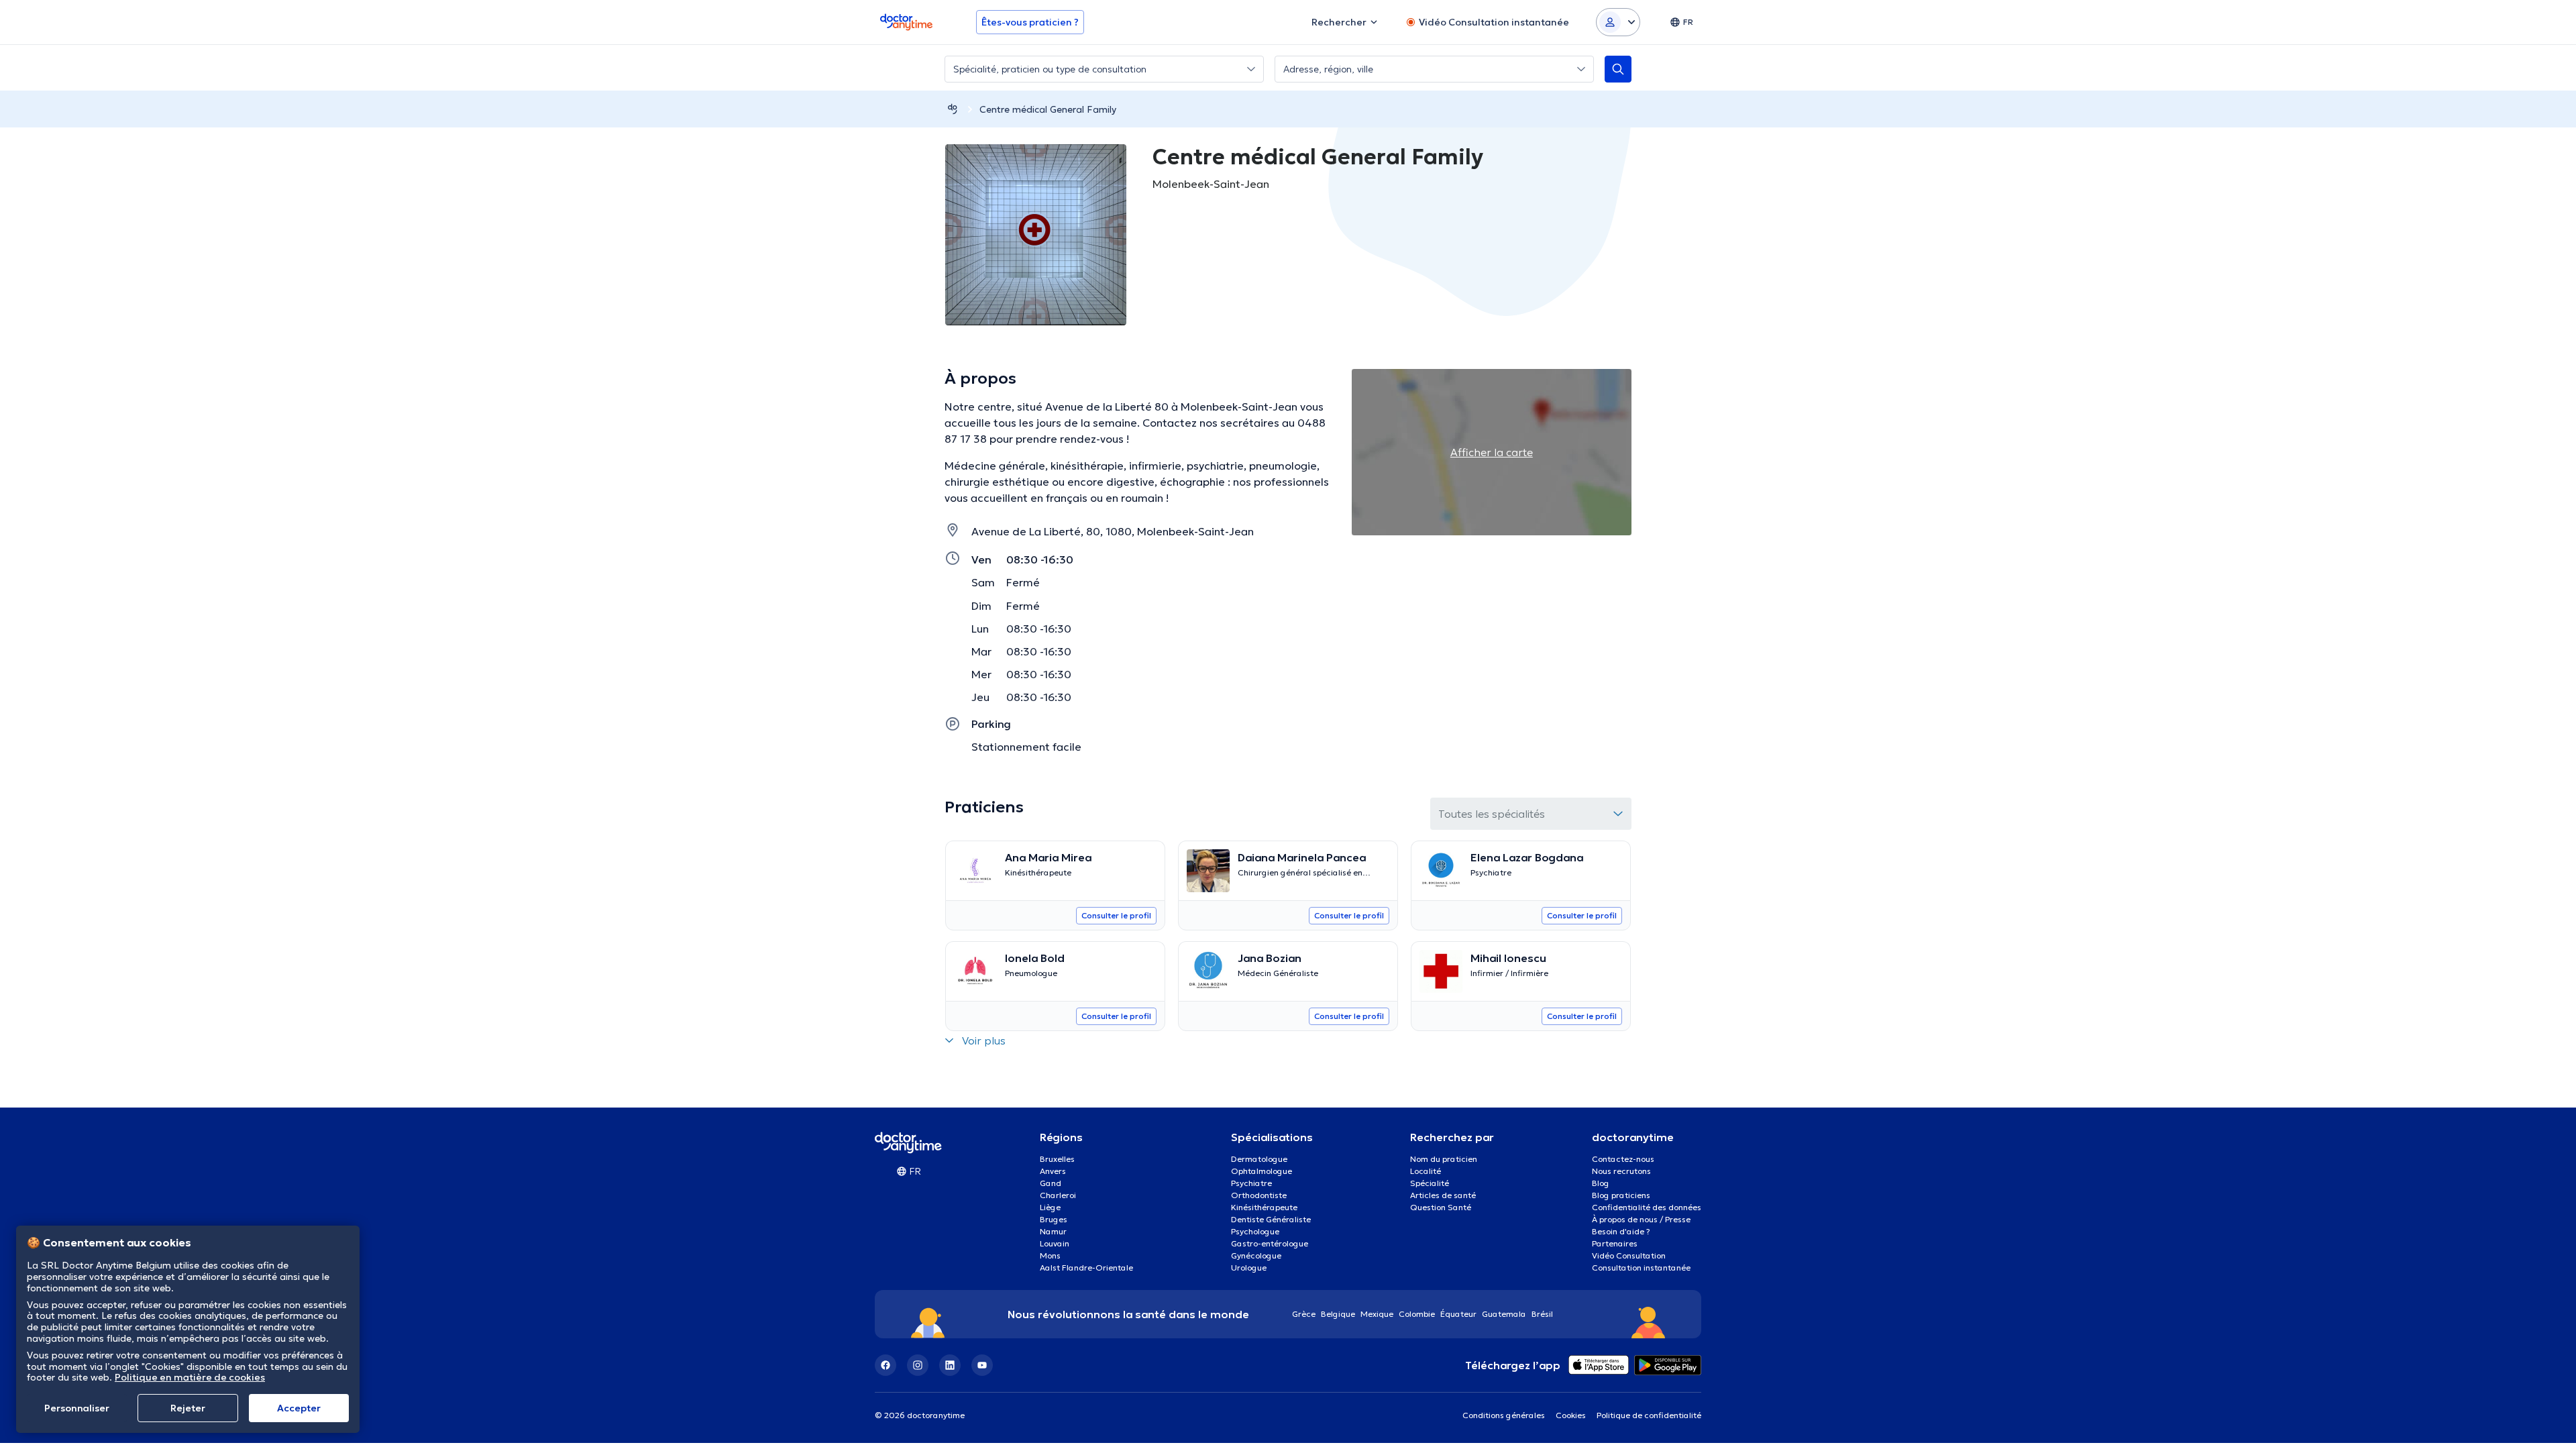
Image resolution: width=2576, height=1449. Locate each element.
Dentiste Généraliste (1271, 1219)
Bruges (1054, 1219)
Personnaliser (77, 1408)
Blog (1601, 1183)
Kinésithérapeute (1264, 1207)
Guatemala (1504, 1314)
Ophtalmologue (1262, 1171)
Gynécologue (1256, 1255)
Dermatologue (1259, 1159)
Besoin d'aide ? (1621, 1231)
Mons (1050, 1255)
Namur (1053, 1231)
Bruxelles (1057, 1159)
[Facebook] (885, 1365)
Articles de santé (1443, 1195)
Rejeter (188, 1408)
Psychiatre (1251, 1183)
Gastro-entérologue (1270, 1243)
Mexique (1377, 1314)
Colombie (1417, 1314)
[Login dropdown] (1618, 22)
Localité (1426, 1171)
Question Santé (1441, 1207)
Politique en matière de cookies (190, 1377)
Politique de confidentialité (1649, 1415)
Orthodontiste (1259, 1195)
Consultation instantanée (1641, 1268)
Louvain (1055, 1243)
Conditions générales (1504, 1415)
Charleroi (1058, 1195)
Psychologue (1255, 1231)
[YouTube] (982, 1365)
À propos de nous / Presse (1641, 1219)
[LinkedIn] (950, 1365)
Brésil (1542, 1314)
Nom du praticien (1444, 1159)
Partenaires (1615, 1243)
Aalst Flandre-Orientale (1086, 1268)
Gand (1051, 1183)
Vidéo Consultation (1629, 1255)
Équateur (1458, 1314)
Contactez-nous (1623, 1159)
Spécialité (1430, 1183)
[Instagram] (918, 1365)
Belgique (1338, 1314)
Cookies (1571, 1415)
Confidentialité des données (1647, 1207)
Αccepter (299, 1408)
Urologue (1249, 1268)
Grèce (1304, 1314)
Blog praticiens (1621, 1195)
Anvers (1053, 1171)
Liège (1050, 1207)
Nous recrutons (1621, 1171)
